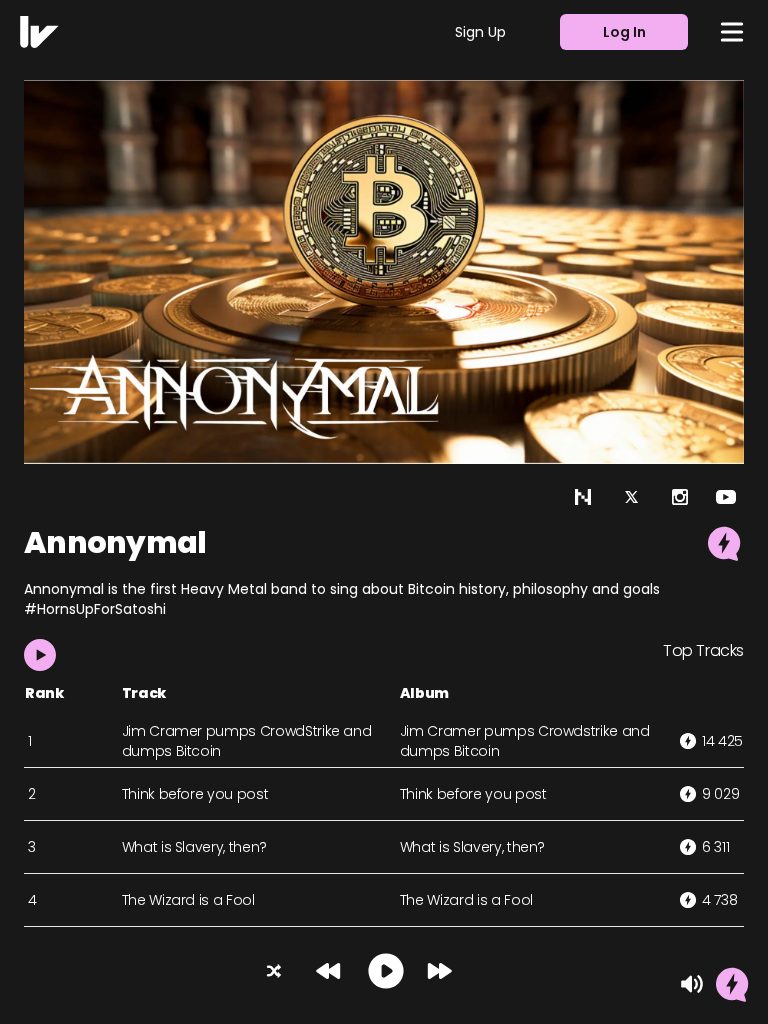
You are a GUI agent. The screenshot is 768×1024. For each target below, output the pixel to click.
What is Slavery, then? (194, 847)
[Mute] (692, 984)
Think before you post (195, 794)
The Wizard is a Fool (188, 900)
